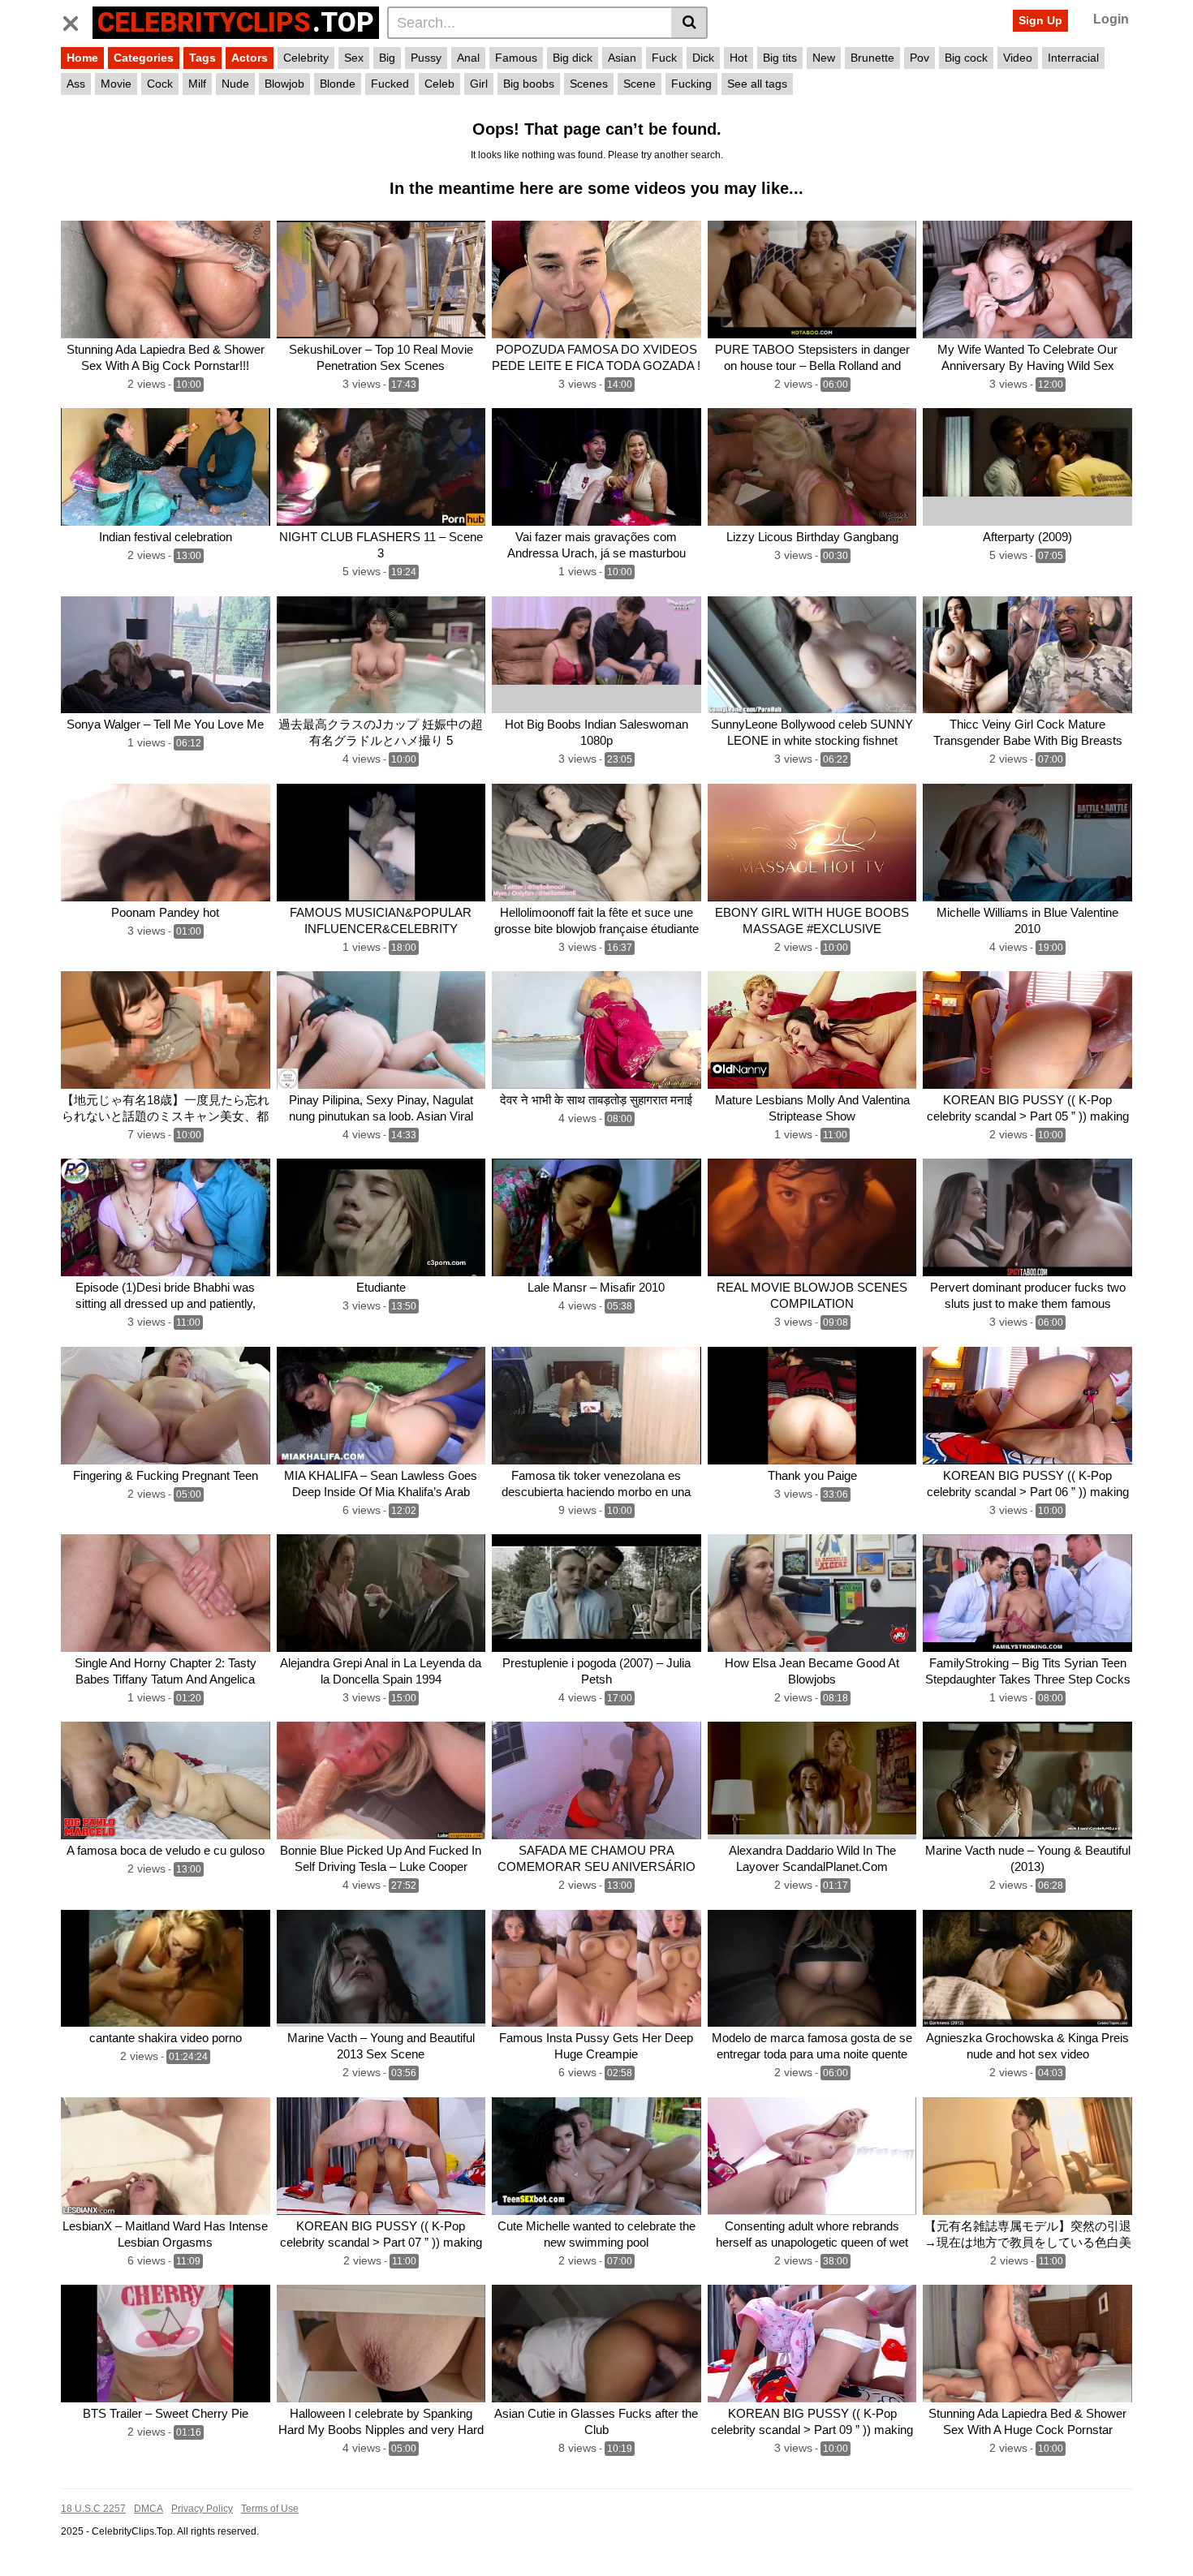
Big (387, 58)
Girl (479, 84)
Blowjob (284, 84)
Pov (920, 58)
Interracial (1073, 58)
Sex (354, 58)
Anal (468, 58)
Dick (703, 58)
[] (689, 23)
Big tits (780, 58)
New (824, 58)
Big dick (573, 58)
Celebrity (306, 58)
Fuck (664, 58)
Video (1018, 58)
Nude (235, 84)
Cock (160, 84)
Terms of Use (270, 2509)
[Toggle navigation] (77, 20)
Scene (640, 84)
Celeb (439, 84)
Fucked (390, 84)
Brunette (872, 58)
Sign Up (1040, 20)
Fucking (691, 84)
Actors (250, 58)
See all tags (757, 84)
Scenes (589, 84)
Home (82, 58)
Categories (144, 58)
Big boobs (529, 84)
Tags (202, 58)
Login (1111, 19)
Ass (76, 84)
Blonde (338, 84)
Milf (197, 84)
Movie (116, 84)
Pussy (426, 58)
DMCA (149, 2509)
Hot (739, 58)
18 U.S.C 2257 (93, 2509)
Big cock (966, 58)
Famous (516, 58)
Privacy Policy (202, 2509)
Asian (622, 58)
